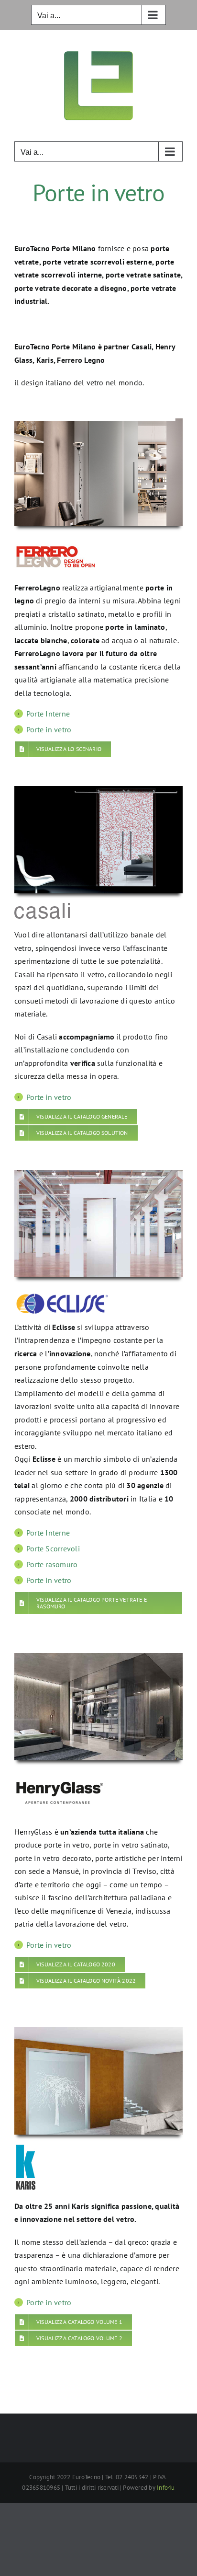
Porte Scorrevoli (53, 1548)
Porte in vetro (49, 729)
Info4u (166, 2488)
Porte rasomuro (52, 1564)
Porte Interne (48, 714)
